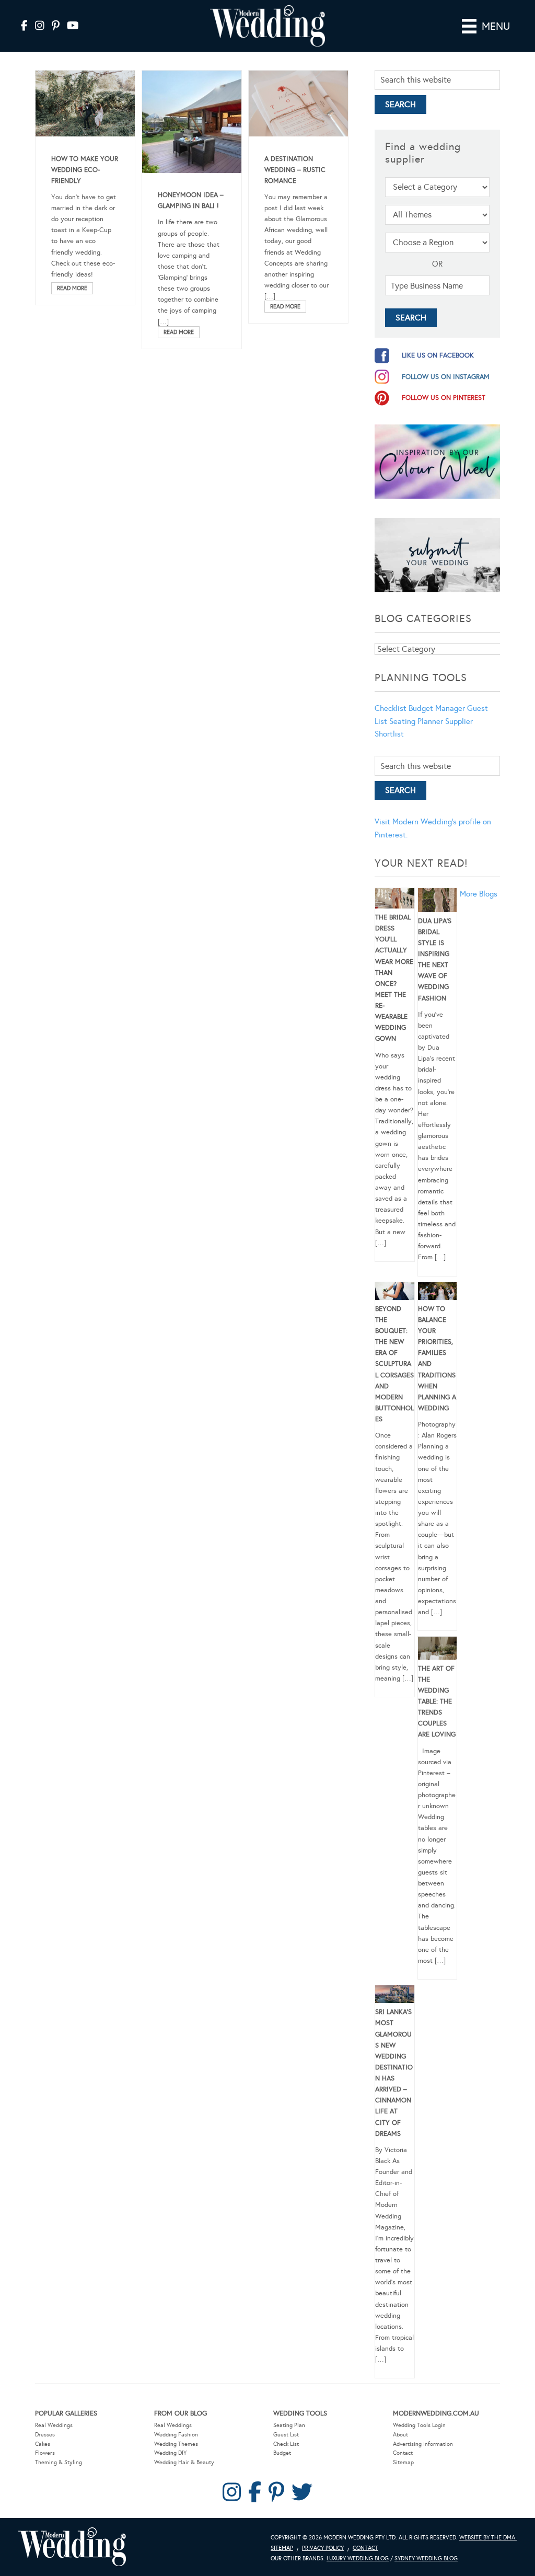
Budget (282, 2453)
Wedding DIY (170, 2453)
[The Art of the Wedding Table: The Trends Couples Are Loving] (438, 1650)
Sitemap (403, 2462)
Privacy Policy (323, 2548)
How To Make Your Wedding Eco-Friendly (85, 170)
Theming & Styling (59, 2462)
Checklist (391, 708)
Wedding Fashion (176, 2435)
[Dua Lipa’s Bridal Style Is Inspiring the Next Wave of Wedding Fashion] (438, 902)
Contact (403, 2453)
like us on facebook (438, 355)
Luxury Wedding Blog (358, 2558)
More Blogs (479, 894)
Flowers (45, 2453)
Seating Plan (289, 2425)
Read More (72, 288)
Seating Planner (416, 721)
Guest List (286, 2435)
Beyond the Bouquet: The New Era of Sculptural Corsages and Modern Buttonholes (394, 1364)
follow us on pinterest (444, 398)
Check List (286, 2444)
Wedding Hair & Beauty (184, 2462)
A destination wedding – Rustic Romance (295, 170)
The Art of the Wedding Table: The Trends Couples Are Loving (437, 1702)
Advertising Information (423, 2444)
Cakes (43, 2444)
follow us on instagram (446, 377)
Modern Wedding (72, 2547)
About (400, 2435)
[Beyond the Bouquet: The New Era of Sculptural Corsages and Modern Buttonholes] (395, 1293)
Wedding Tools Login (419, 2425)
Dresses (45, 2435)
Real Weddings (54, 2425)
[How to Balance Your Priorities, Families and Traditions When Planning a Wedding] (438, 1293)
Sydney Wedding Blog (426, 2558)
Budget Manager (437, 708)
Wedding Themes (176, 2444)
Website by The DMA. (488, 2538)
